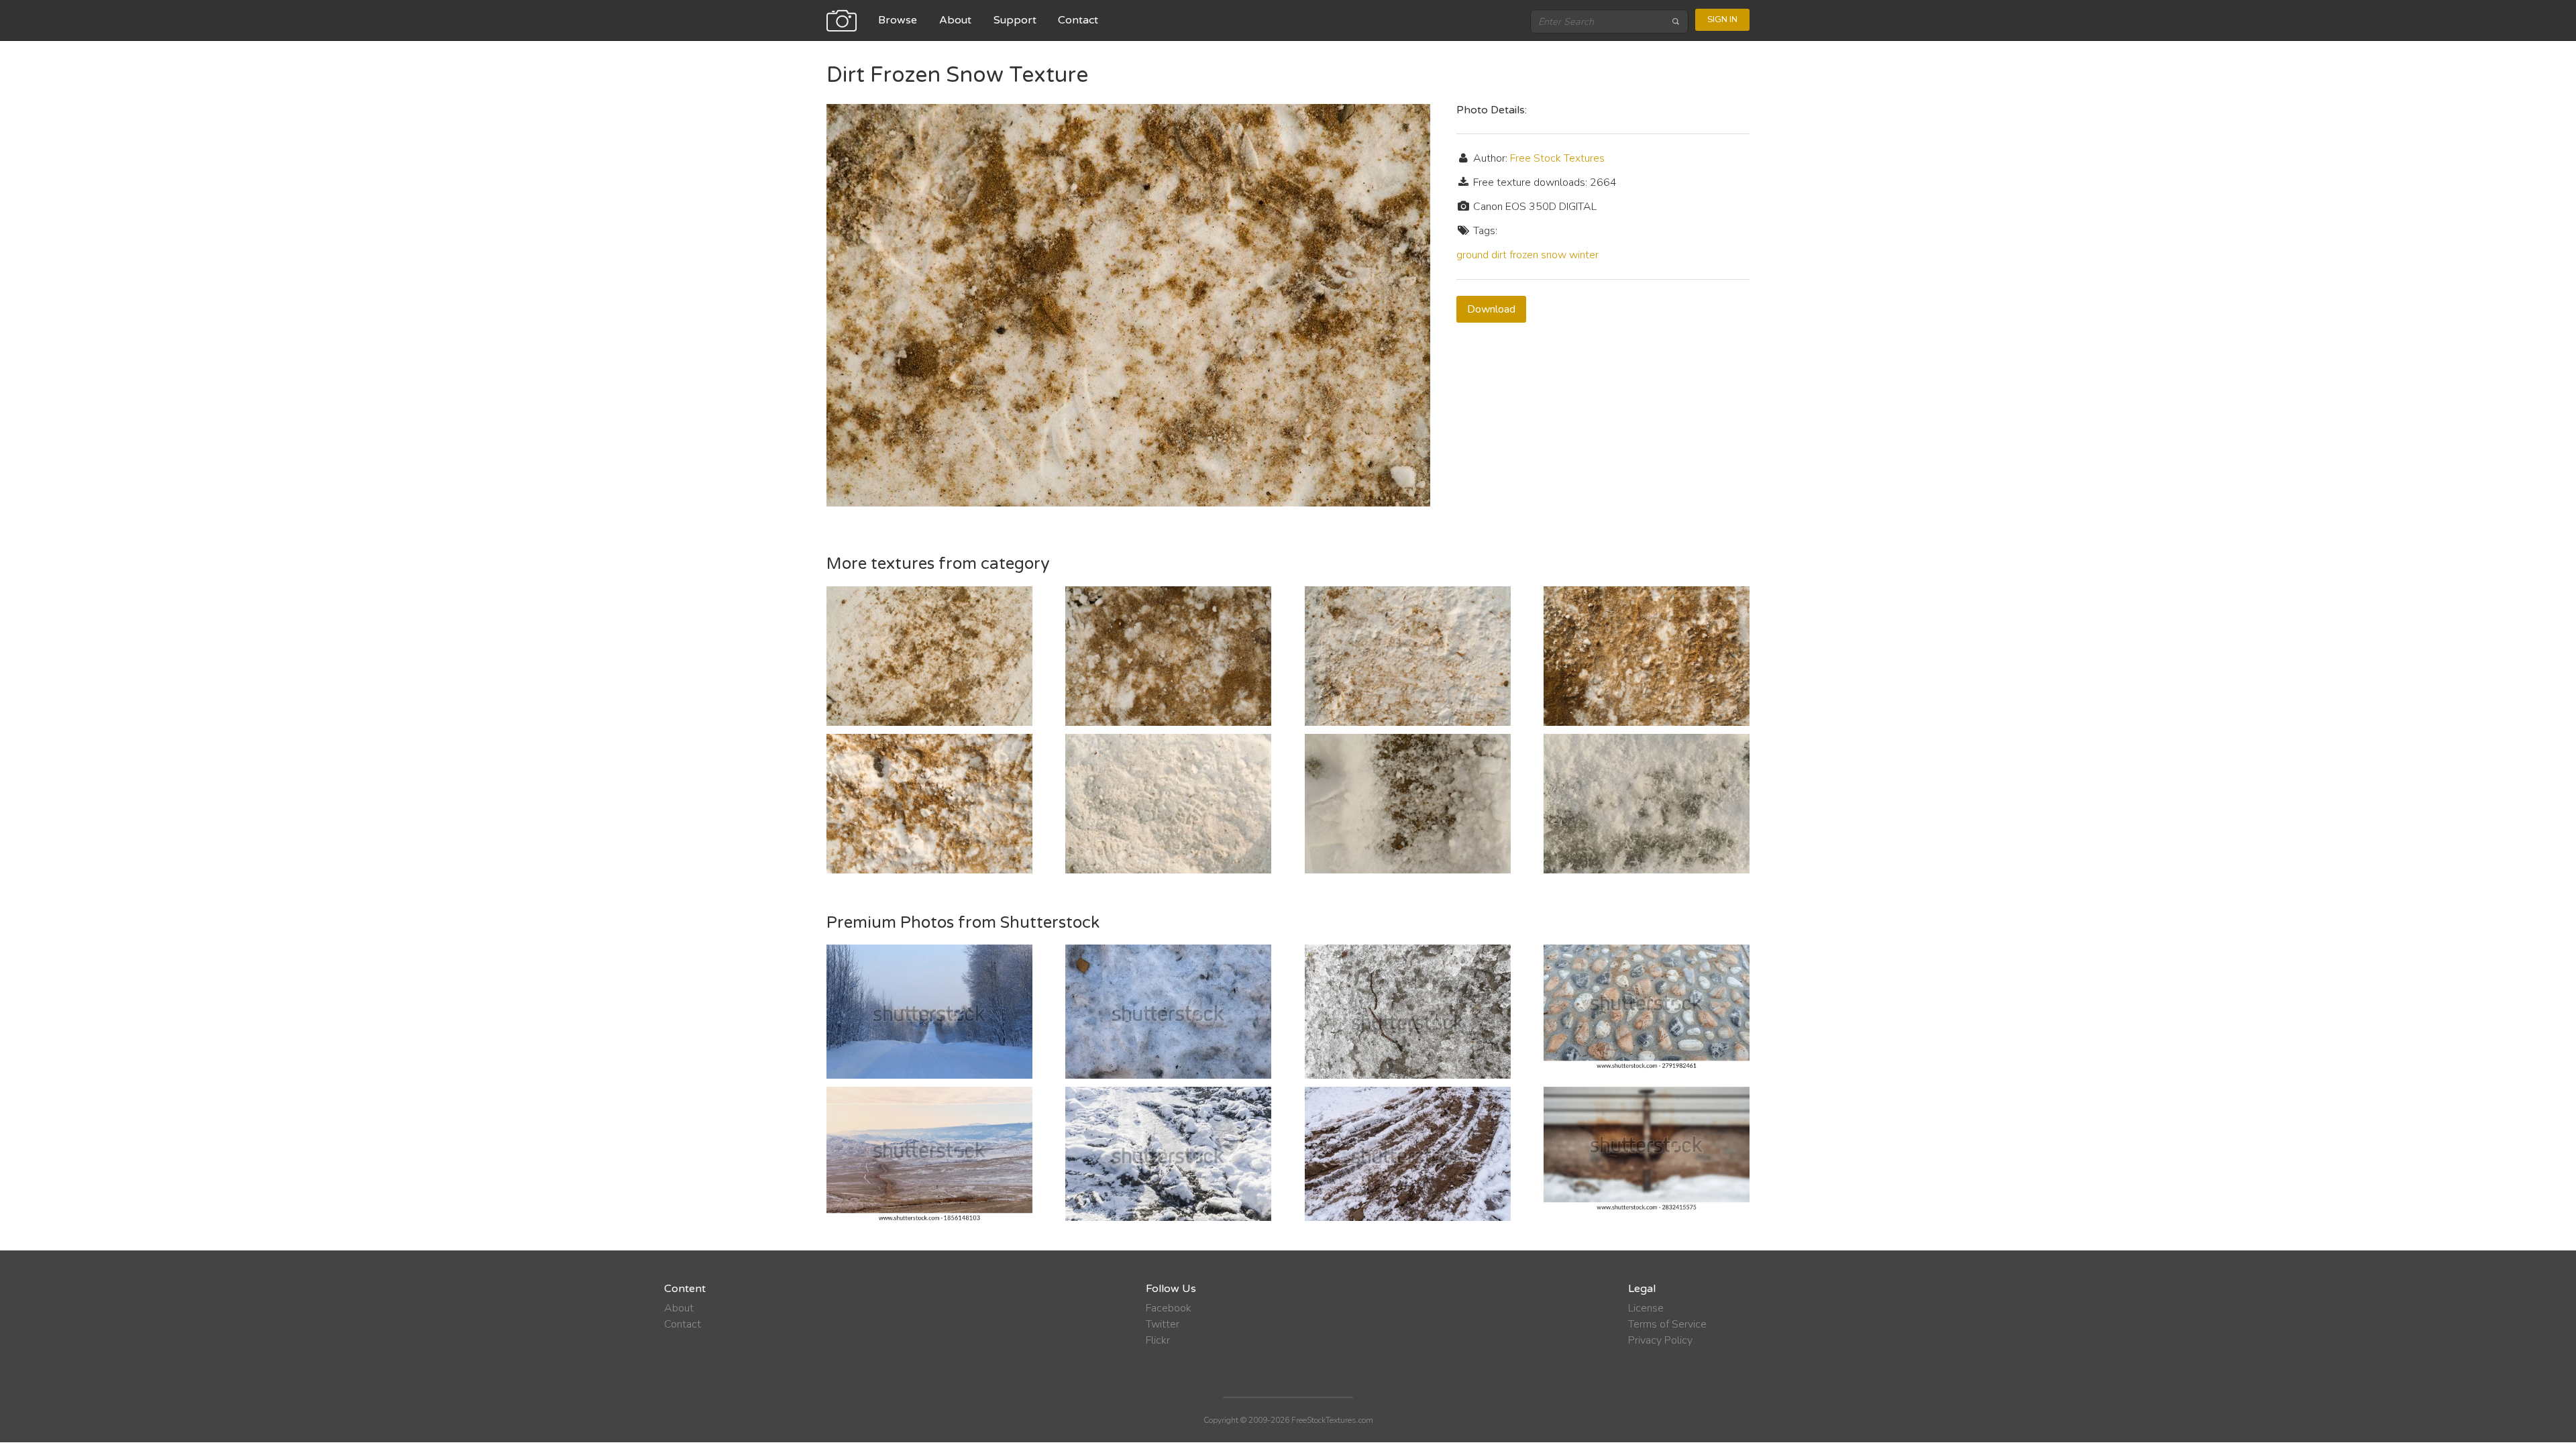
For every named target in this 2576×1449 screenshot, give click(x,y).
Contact (1078, 20)
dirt (1499, 255)
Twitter (1163, 1324)
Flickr (1158, 1340)
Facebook (1169, 1308)
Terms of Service (1667, 1324)
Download (1491, 309)
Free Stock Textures (1557, 158)
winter (1584, 255)
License (1646, 1308)
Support (1015, 20)
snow (1554, 255)
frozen (1524, 255)
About (955, 20)
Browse (898, 20)
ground (1472, 255)
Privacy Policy (1660, 1340)
